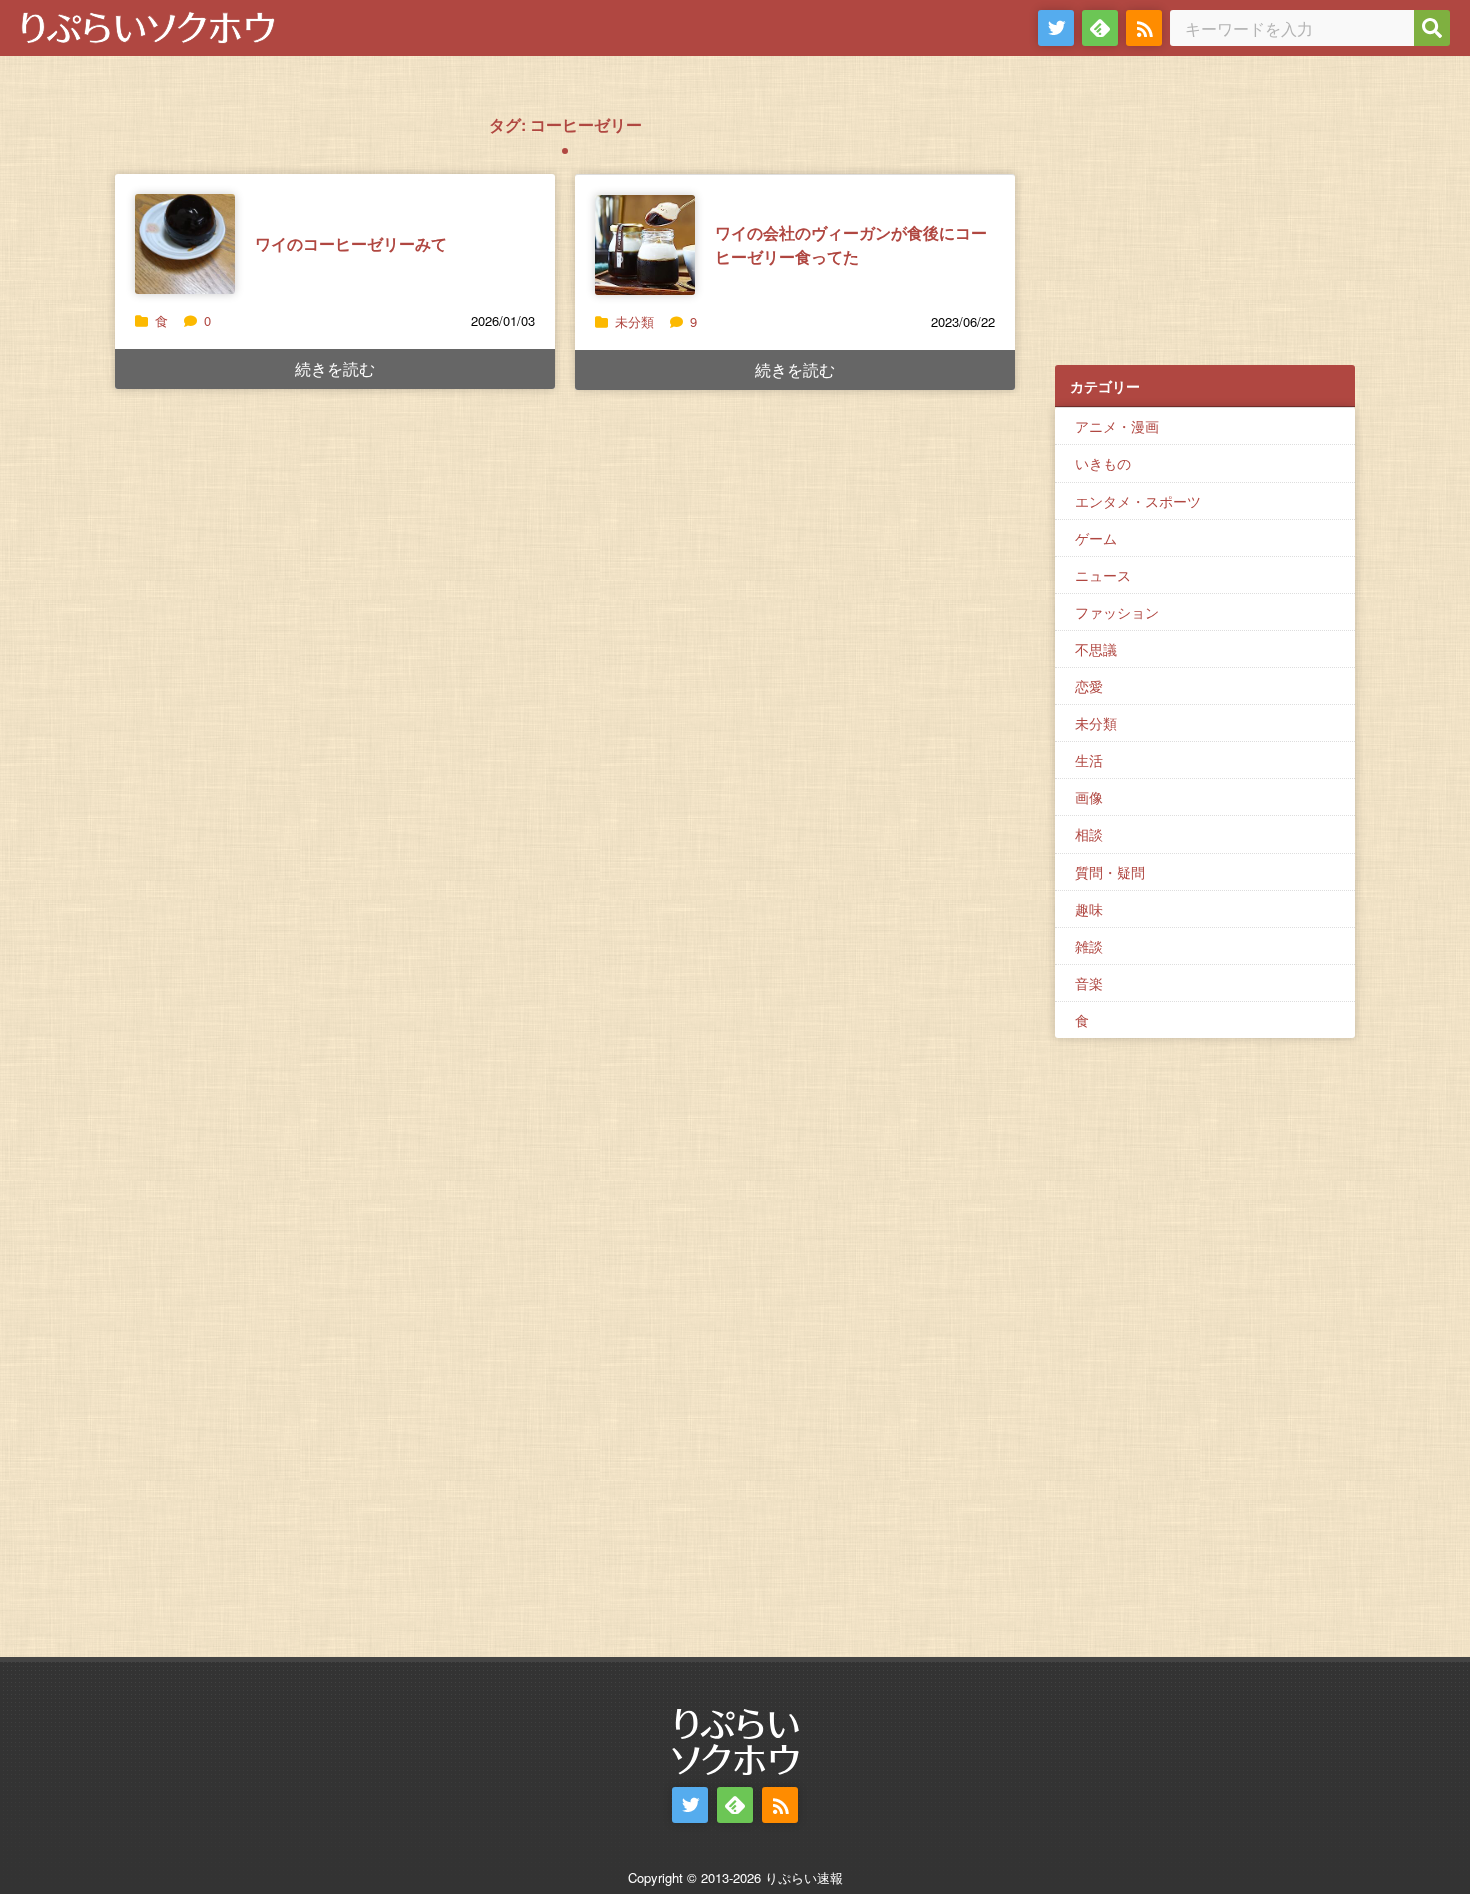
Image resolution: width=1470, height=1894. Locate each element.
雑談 (1089, 946)
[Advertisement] (1205, 221)
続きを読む (335, 368)
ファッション (1117, 612)
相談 (1089, 834)
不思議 (1096, 649)
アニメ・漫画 (1117, 426)
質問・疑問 (1110, 872)
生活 (1089, 760)
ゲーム (1096, 538)
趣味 (1089, 909)
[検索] (1432, 28)
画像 (1089, 797)
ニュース (1103, 575)
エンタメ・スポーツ (1138, 501)
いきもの (1103, 463)
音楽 (1089, 983)
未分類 (634, 321)
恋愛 (1089, 686)
